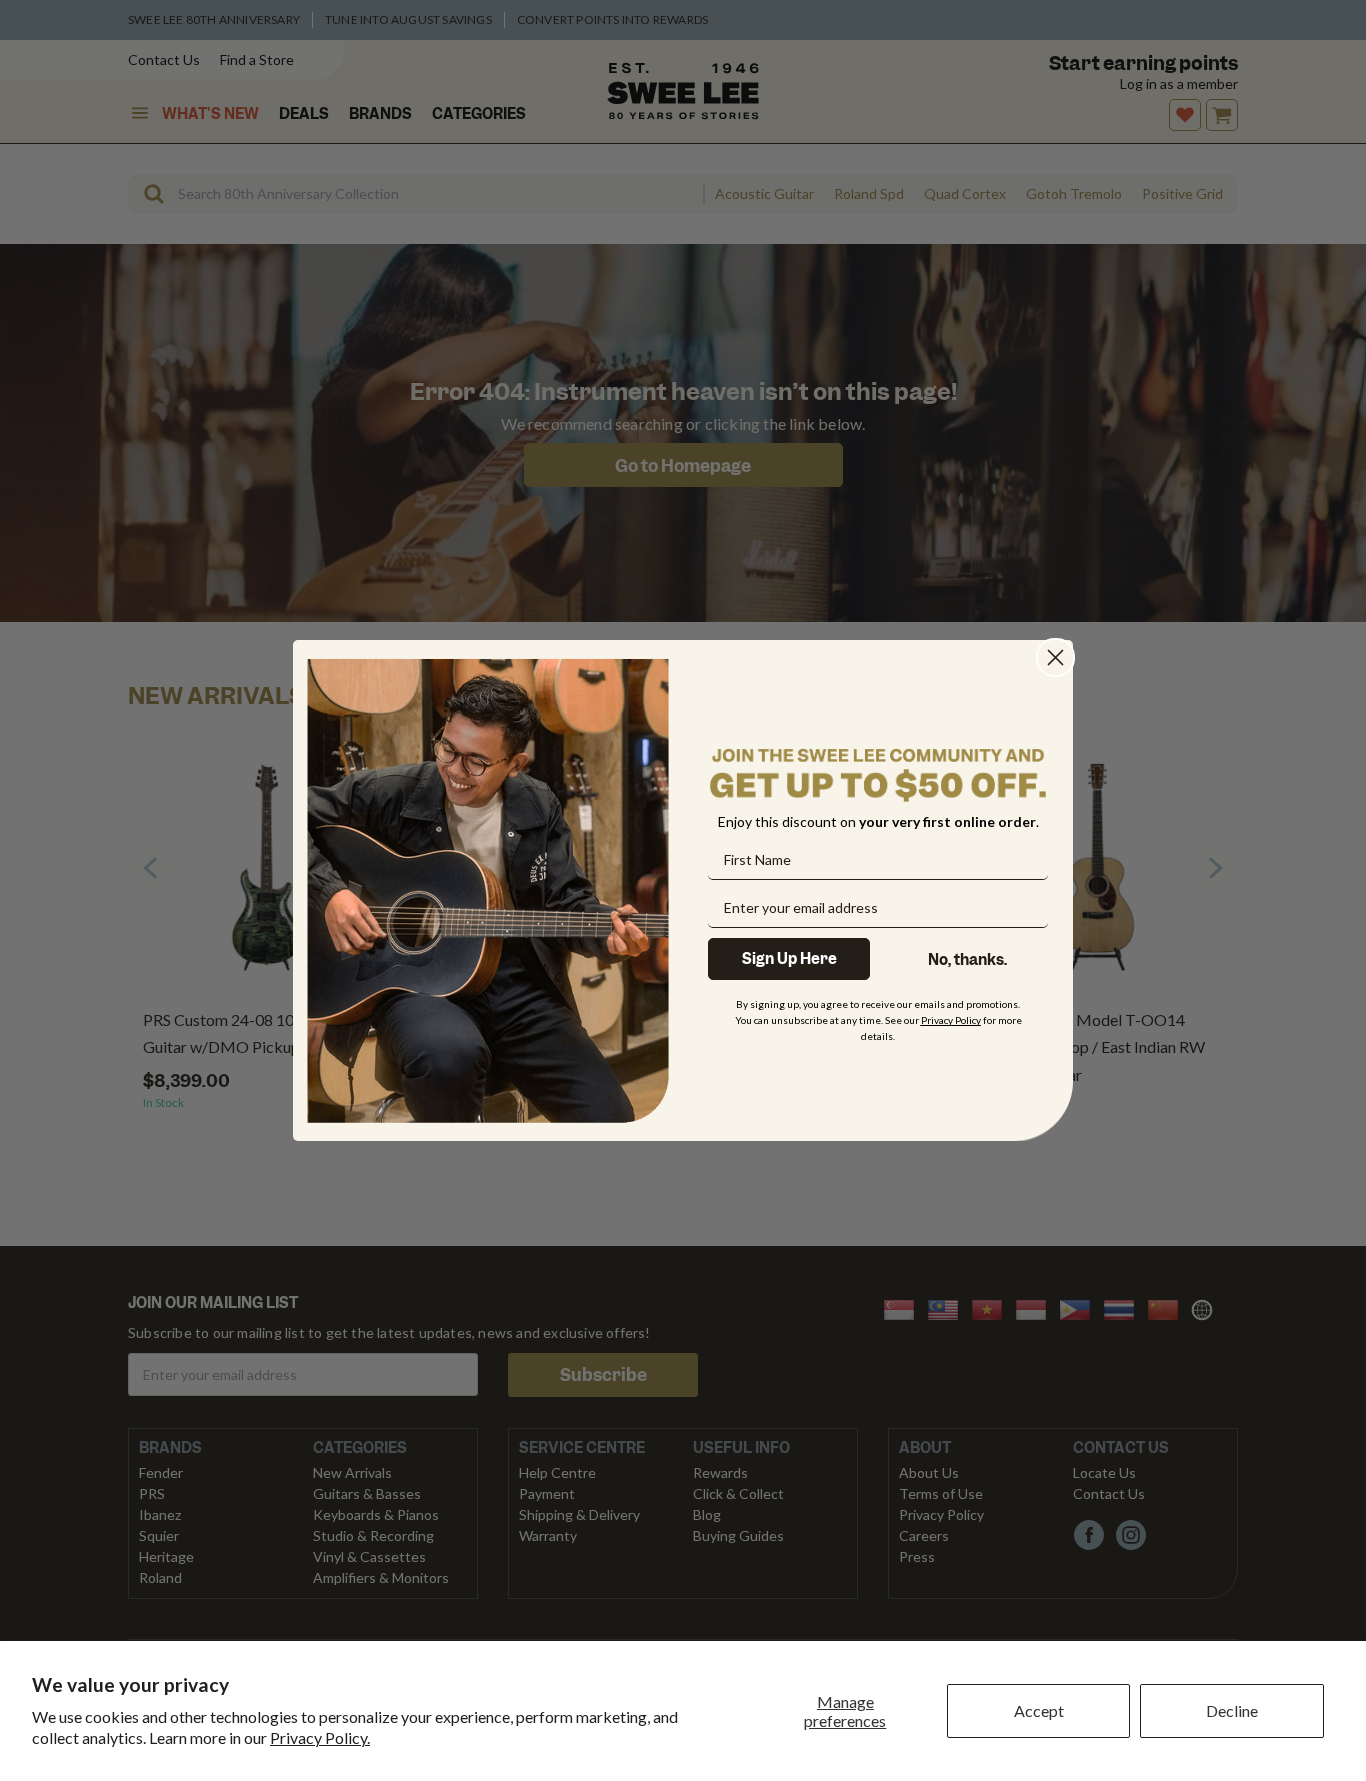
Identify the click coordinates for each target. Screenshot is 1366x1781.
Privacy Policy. (320, 1737)
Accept (1039, 1710)
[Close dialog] (1055, 657)
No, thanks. (967, 960)
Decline (1232, 1710)
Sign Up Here (789, 959)
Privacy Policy (951, 1020)
